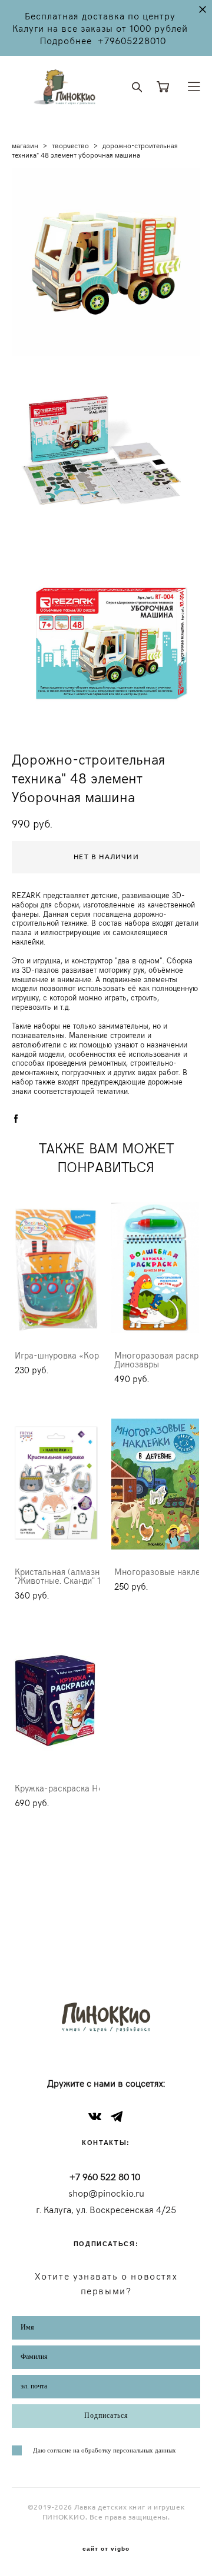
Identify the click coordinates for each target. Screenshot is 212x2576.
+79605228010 (132, 40)
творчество (70, 145)
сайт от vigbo (106, 2549)
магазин (25, 145)
